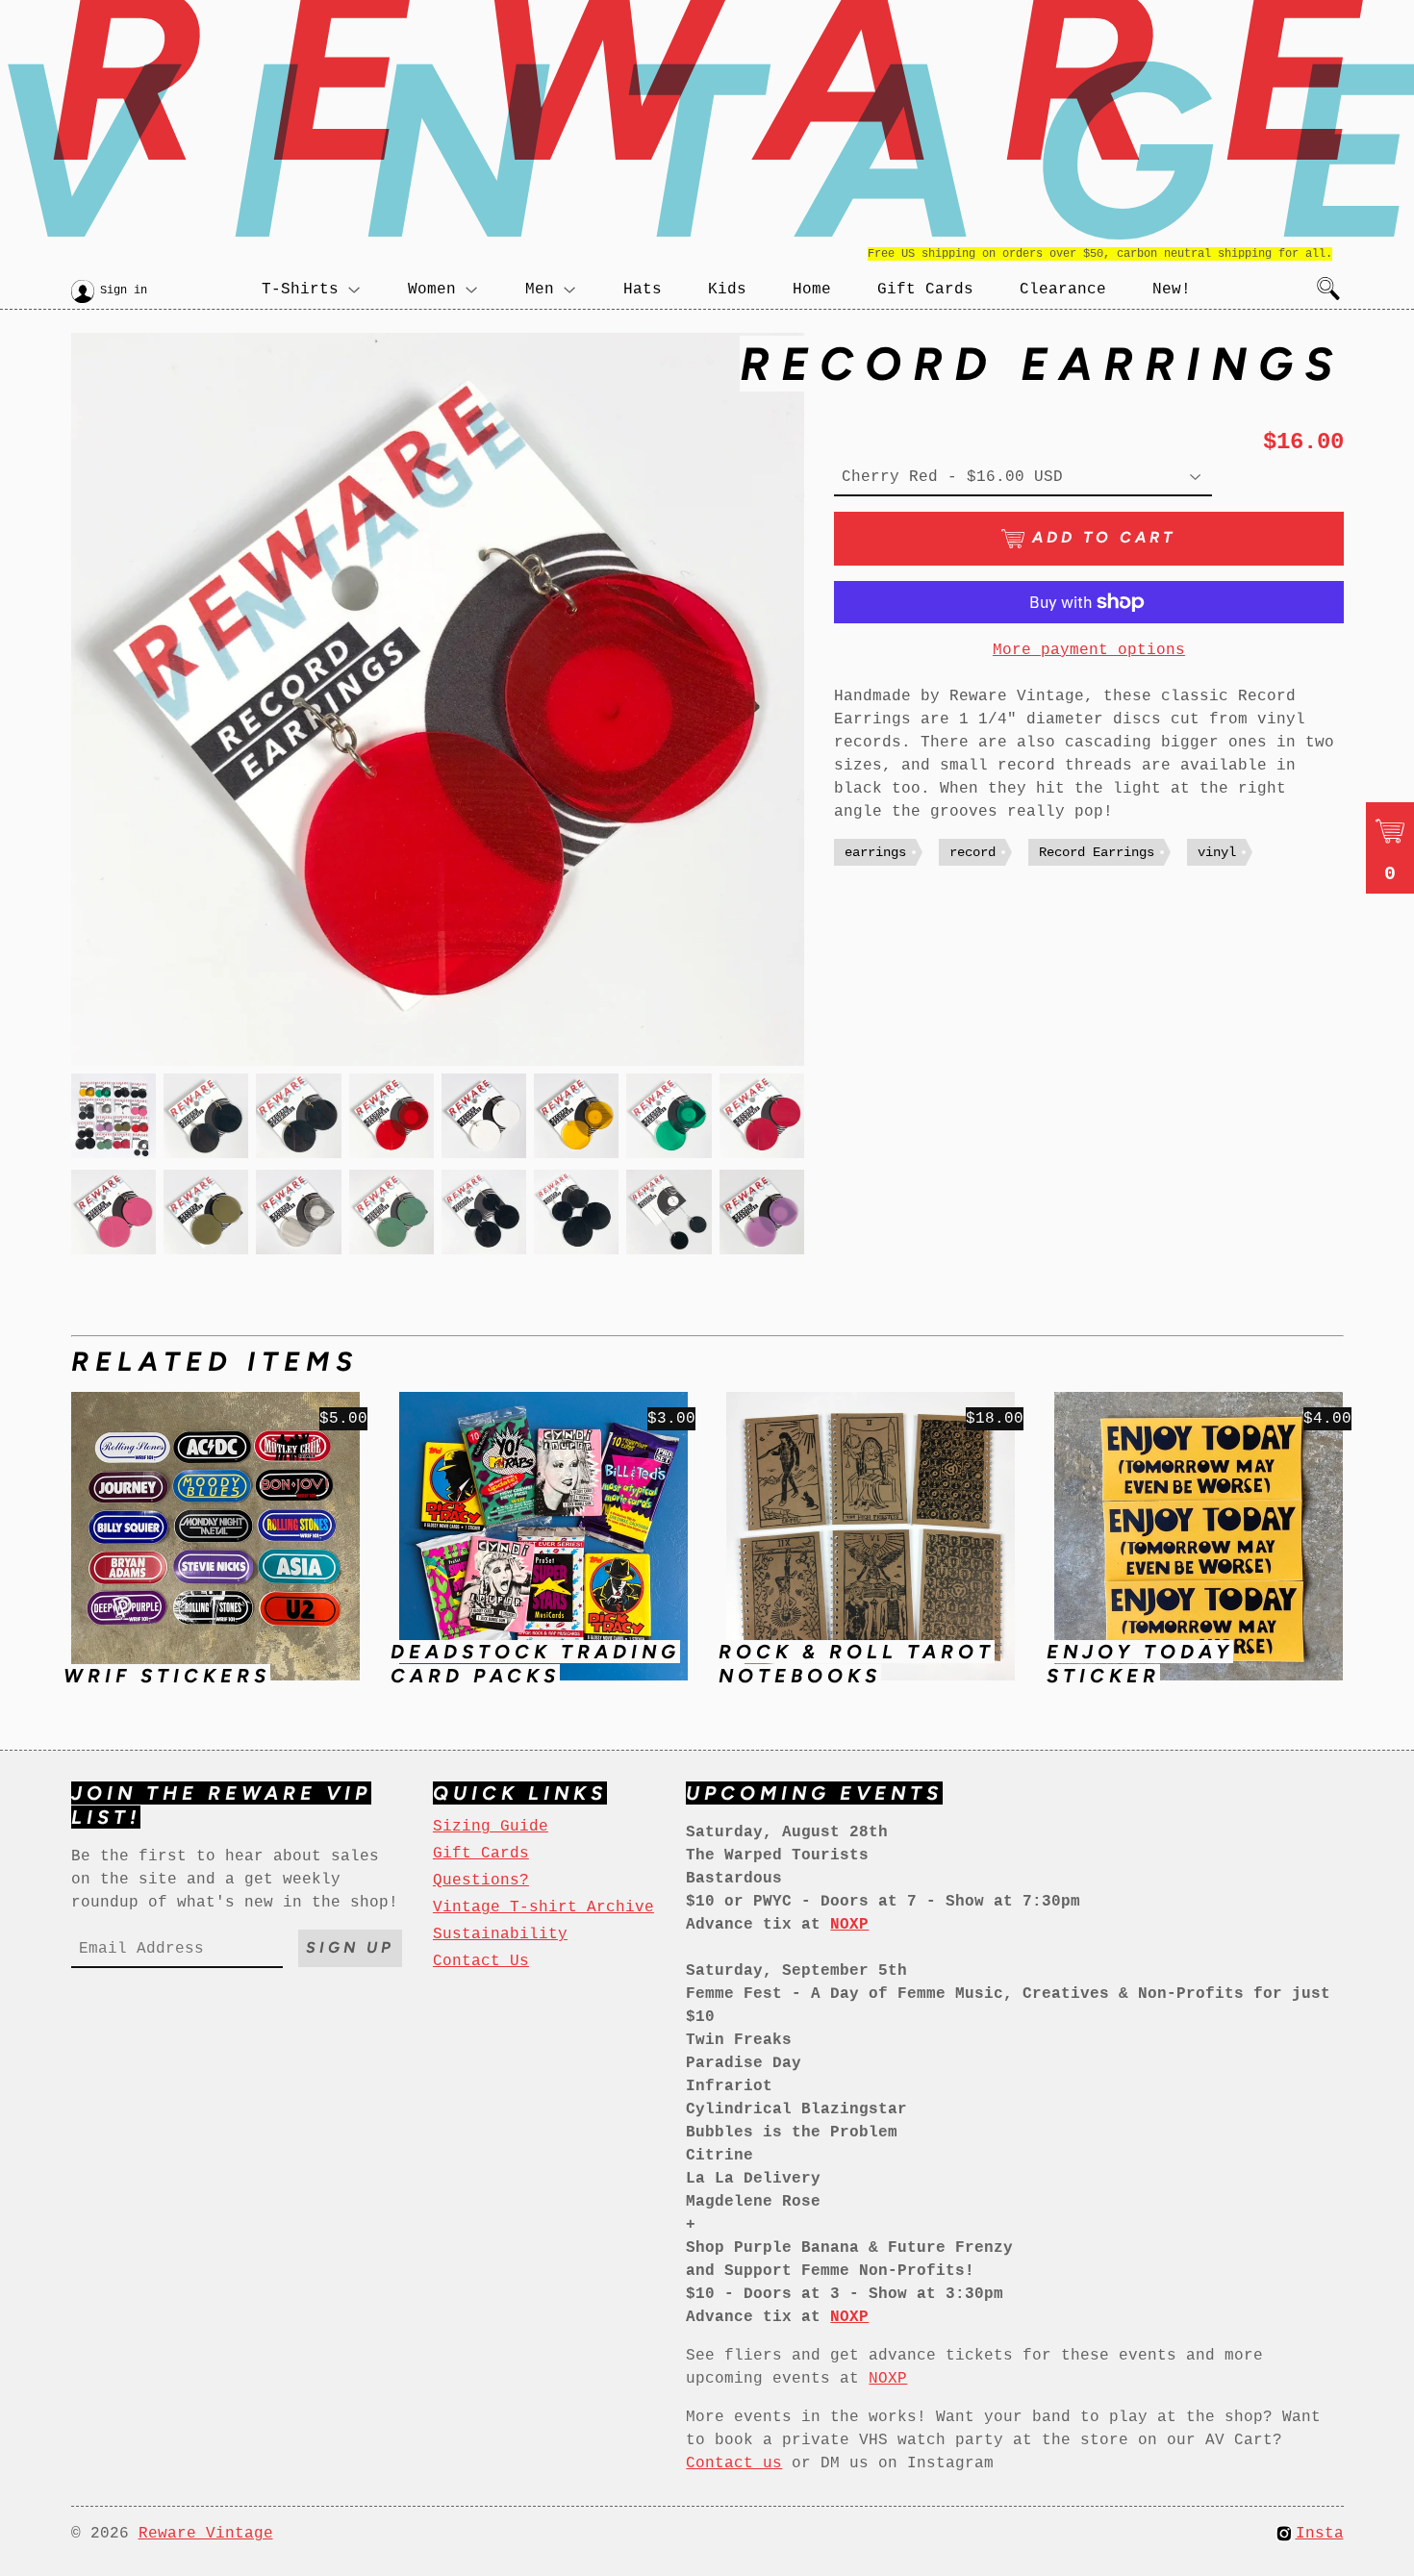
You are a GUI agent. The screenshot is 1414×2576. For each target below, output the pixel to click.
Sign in (124, 290)
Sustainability (500, 1934)
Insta (1320, 2534)
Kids (727, 290)
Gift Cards (925, 290)
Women (432, 290)
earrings (875, 852)
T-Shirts (300, 290)
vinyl (1217, 852)
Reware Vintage (206, 2534)
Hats (643, 290)
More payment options (1089, 650)
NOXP (888, 2379)
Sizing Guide (491, 1827)
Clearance (1063, 290)
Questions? (481, 1881)
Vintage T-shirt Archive (543, 1907)
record (972, 852)
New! (1172, 290)
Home (812, 290)
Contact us (734, 2463)
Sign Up (350, 1947)
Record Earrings (1097, 852)
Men (540, 290)
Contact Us (481, 1961)
